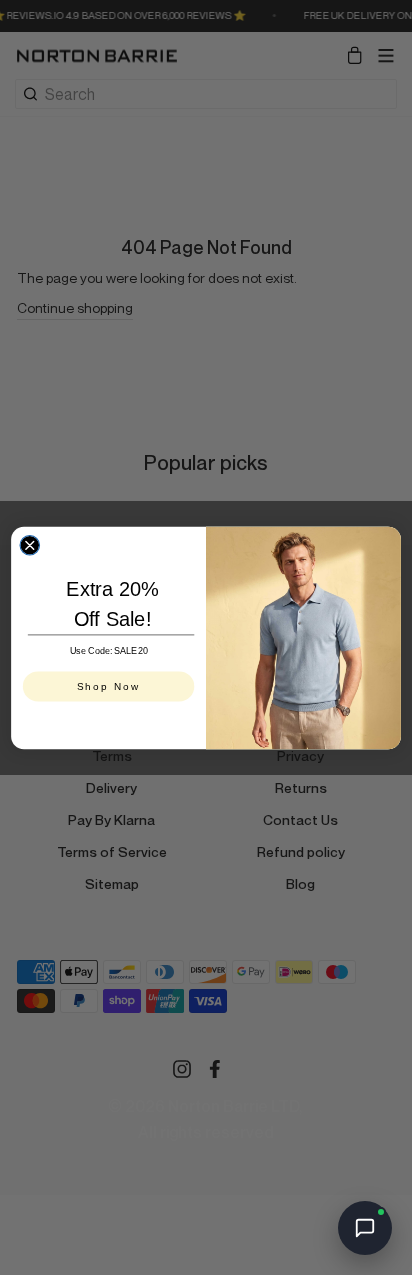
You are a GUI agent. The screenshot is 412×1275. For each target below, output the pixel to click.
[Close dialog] (29, 544)
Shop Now (109, 685)
